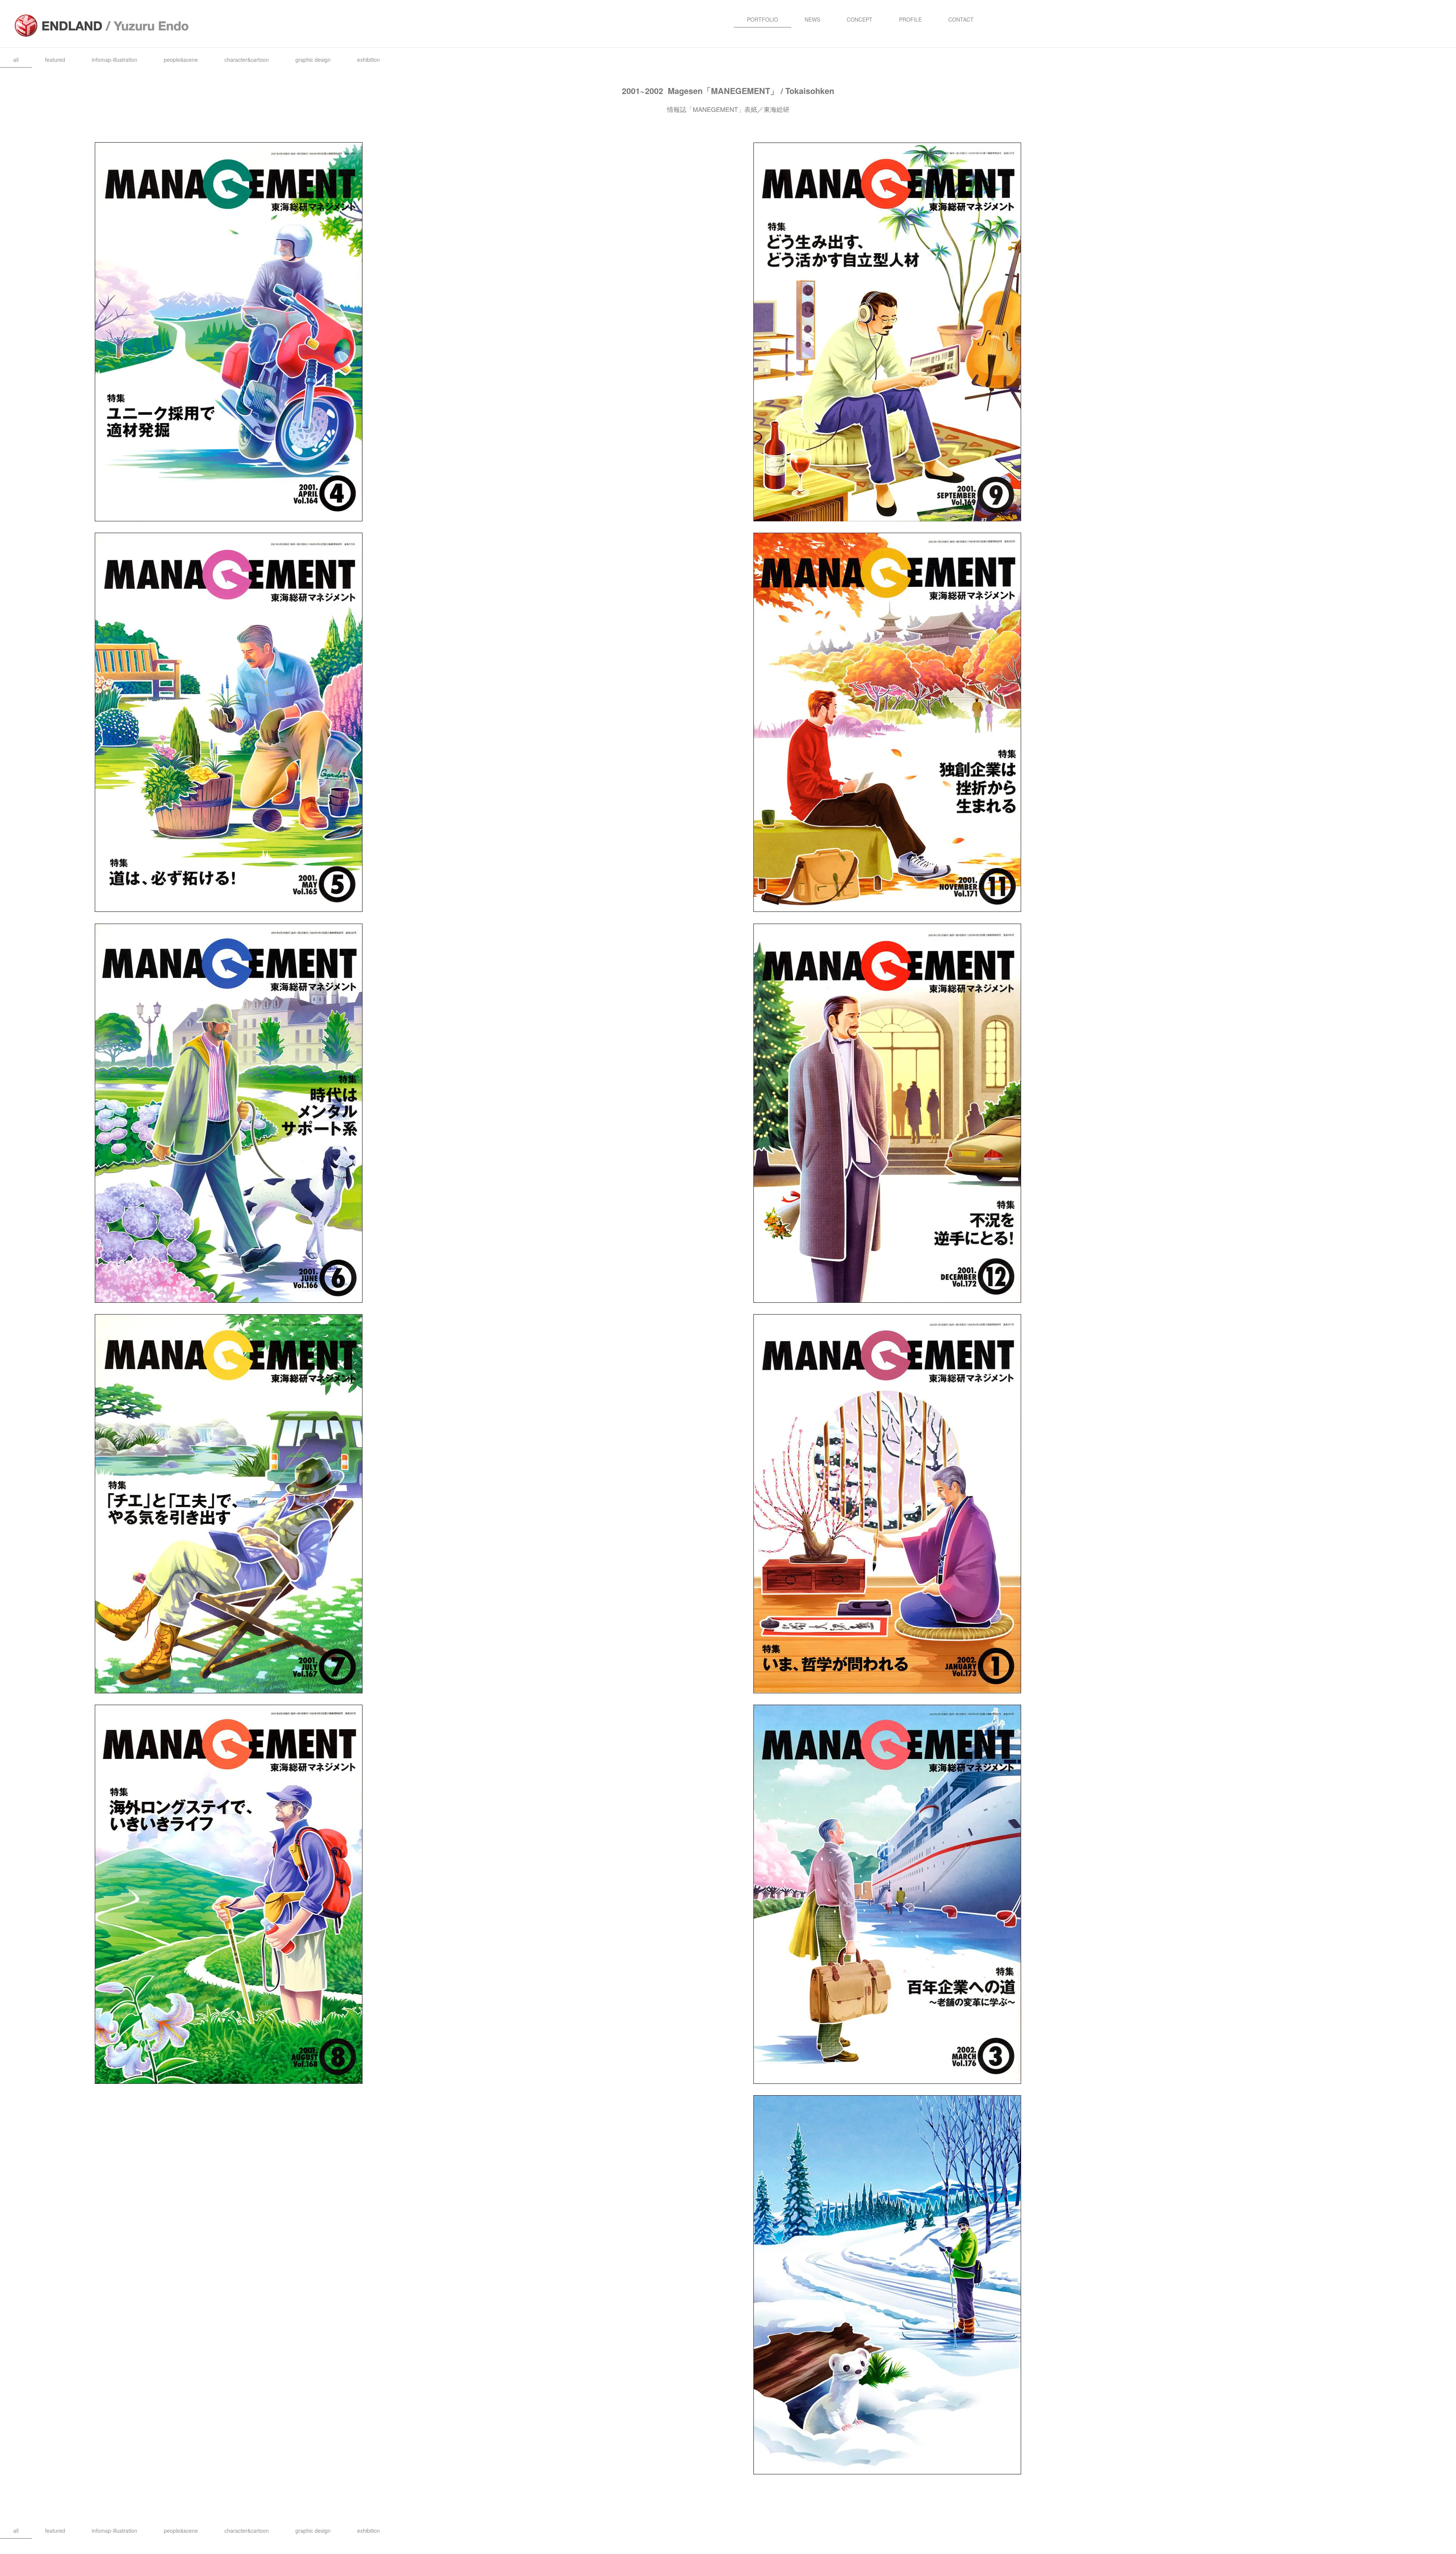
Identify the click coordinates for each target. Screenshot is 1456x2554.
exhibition (369, 60)
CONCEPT (860, 19)
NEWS (812, 19)
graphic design (313, 60)
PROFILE (910, 19)
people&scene (181, 60)
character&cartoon (247, 60)
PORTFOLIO (763, 19)
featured (55, 60)
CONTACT (961, 19)
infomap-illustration (115, 60)
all (16, 60)
